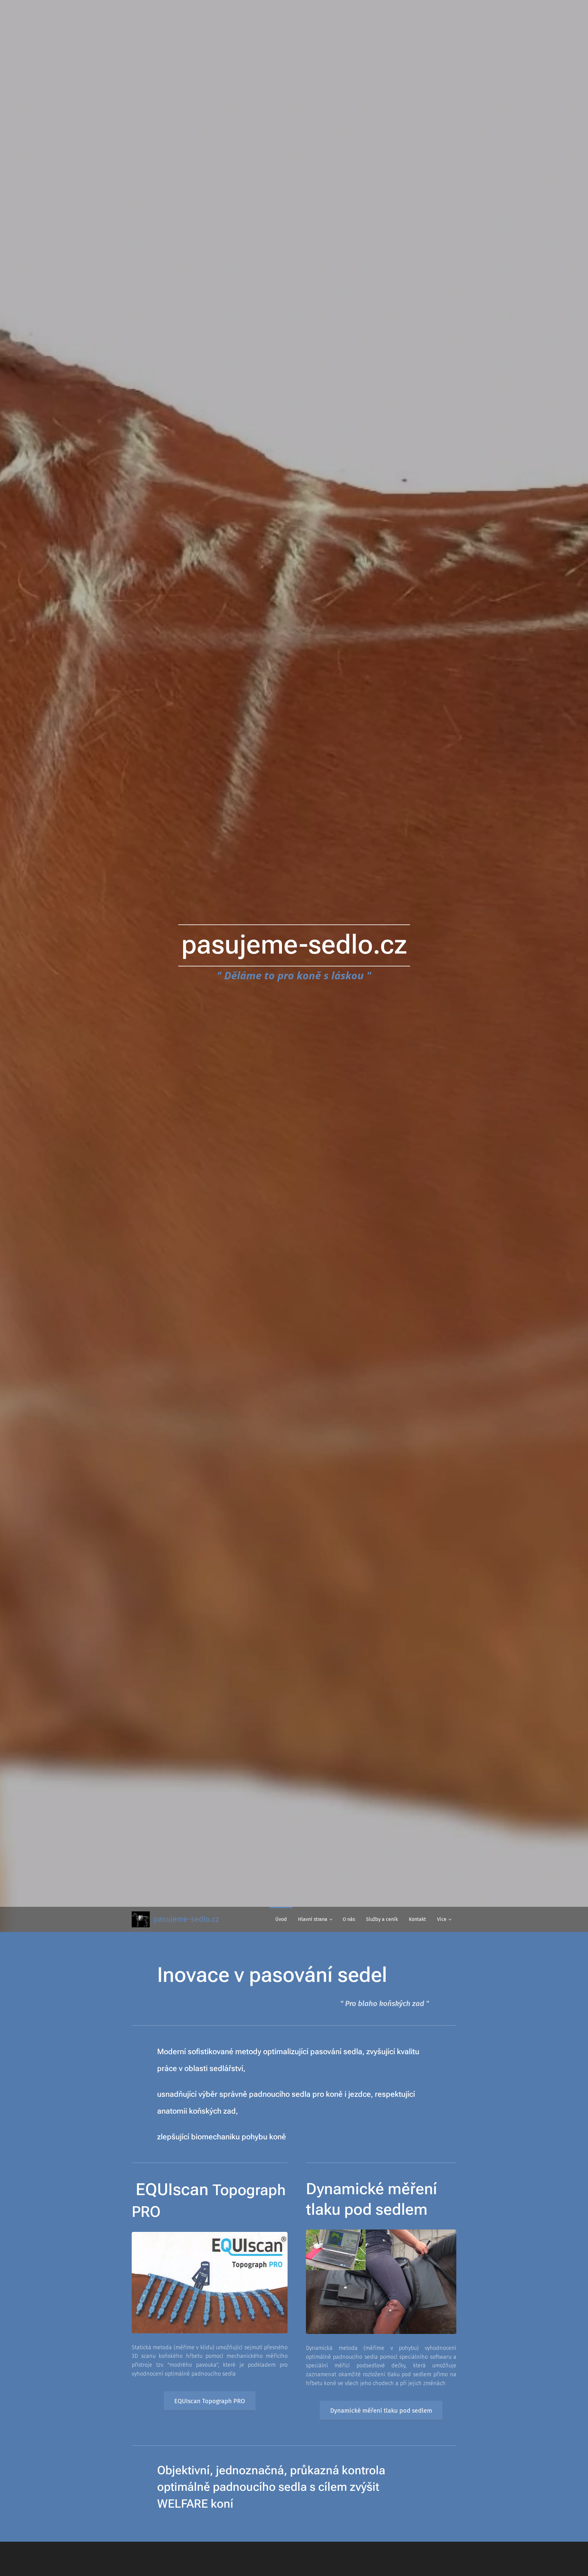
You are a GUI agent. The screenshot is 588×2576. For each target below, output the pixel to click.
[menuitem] (281, 1919)
